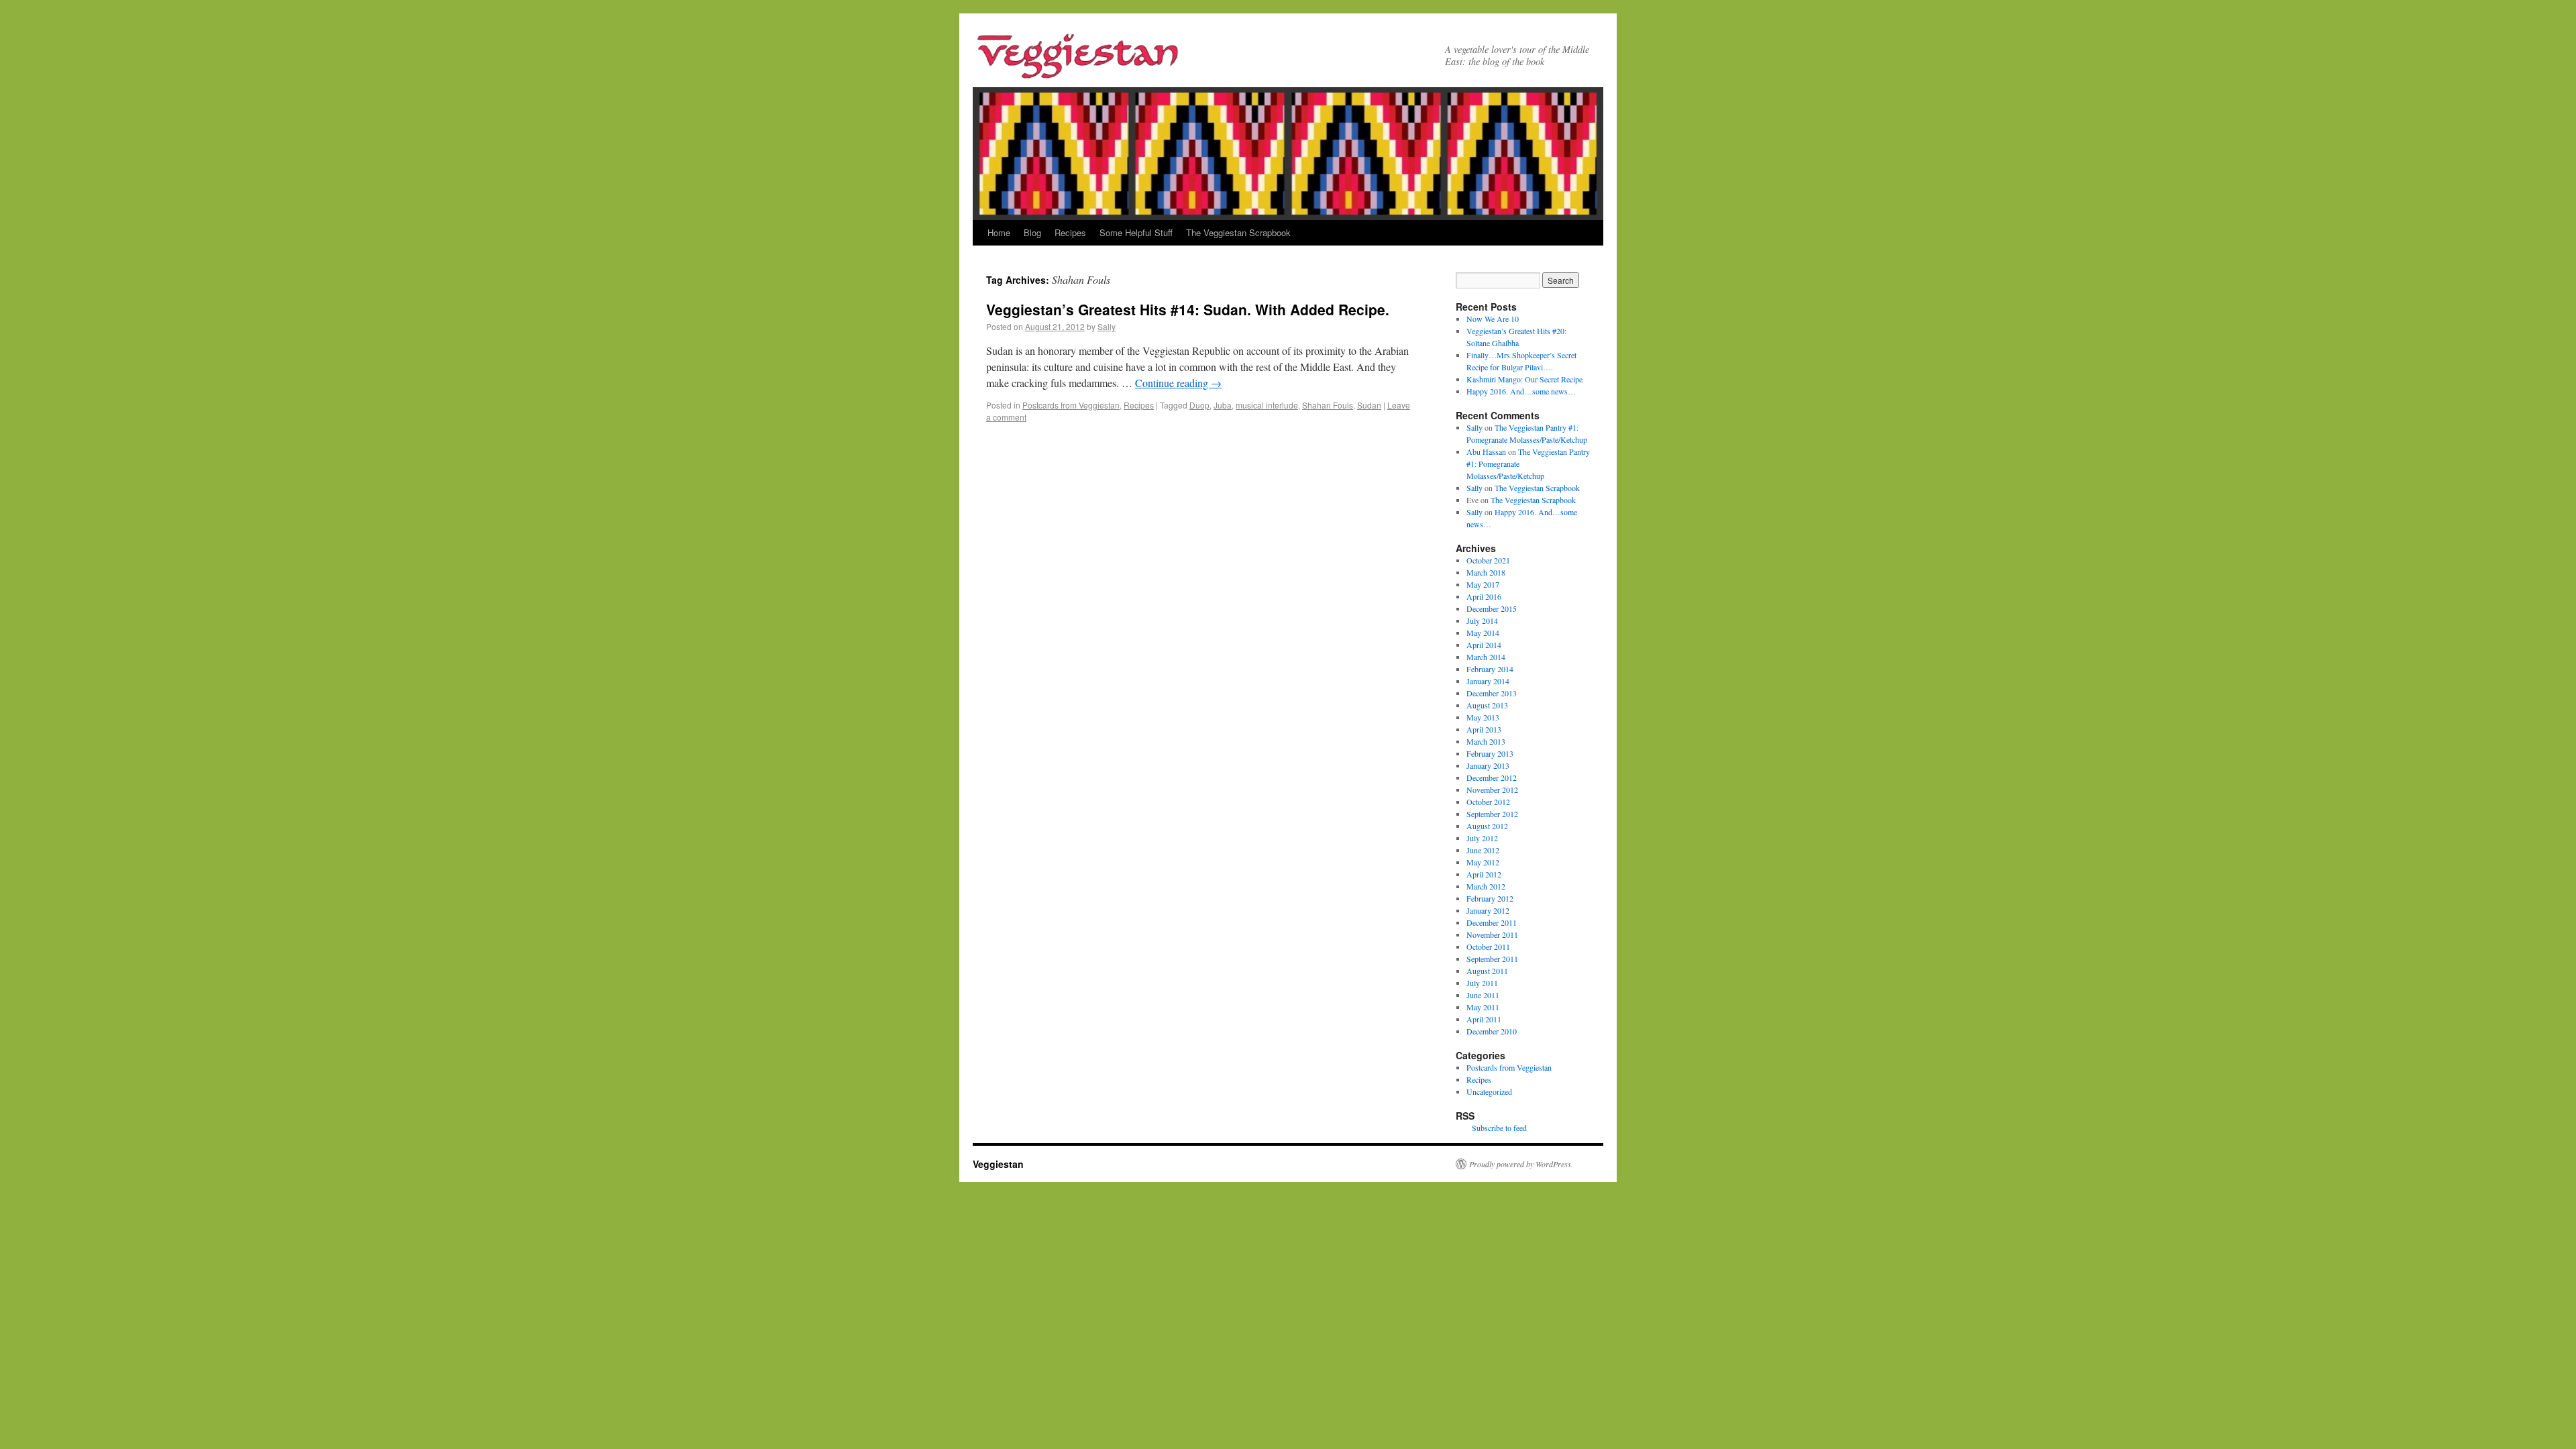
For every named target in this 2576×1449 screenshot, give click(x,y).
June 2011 (1483, 995)
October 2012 (1488, 802)
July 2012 (1482, 838)
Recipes (1070, 232)
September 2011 (1492, 959)
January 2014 (1488, 681)
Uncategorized (1489, 1091)
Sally (1107, 326)
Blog (1032, 232)
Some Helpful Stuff (1136, 232)
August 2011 (1487, 971)
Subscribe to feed (1499, 1128)
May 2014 (1483, 633)
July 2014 (1482, 621)
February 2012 (1490, 898)
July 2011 (1482, 983)
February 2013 (1490, 753)
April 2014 (1484, 645)
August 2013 (1487, 705)
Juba (1223, 405)
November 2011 (1492, 934)
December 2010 (1492, 1031)
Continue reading (1178, 383)
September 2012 (1492, 814)
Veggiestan (998, 1164)
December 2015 (1492, 608)
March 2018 (1486, 572)
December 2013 (1492, 693)
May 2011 (1483, 1007)
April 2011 (1484, 1019)
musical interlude (1267, 405)
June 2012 (1483, 850)
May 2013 (1483, 717)
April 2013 (1484, 729)
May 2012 (1483, 862)
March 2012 (1486, 886)
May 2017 (1483, 584)
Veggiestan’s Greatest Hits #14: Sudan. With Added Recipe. (1188, 309)
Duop (1199, 405)
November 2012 (1492, 790)
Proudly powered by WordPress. (1521, 1164)
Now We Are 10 (1493, 319)
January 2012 (1488, 910)
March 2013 (1486, 741)
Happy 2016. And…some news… (1521, 391)
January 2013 (1488, 765)
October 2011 (1488, 947)
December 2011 (1492, 922)
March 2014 (1486, 657)
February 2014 (1490, 669)
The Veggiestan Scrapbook (1238, 232)
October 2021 (1488, 560)
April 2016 (1484, 596)
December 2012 (1492, 777)
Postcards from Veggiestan (1071, 405)
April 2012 (1484, 874)
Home (999, 232)
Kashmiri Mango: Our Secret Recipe (1524, 379)
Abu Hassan (1486, 451)
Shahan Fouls (1328, 405)
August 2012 (1487, 826)
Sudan (1369, 405)
